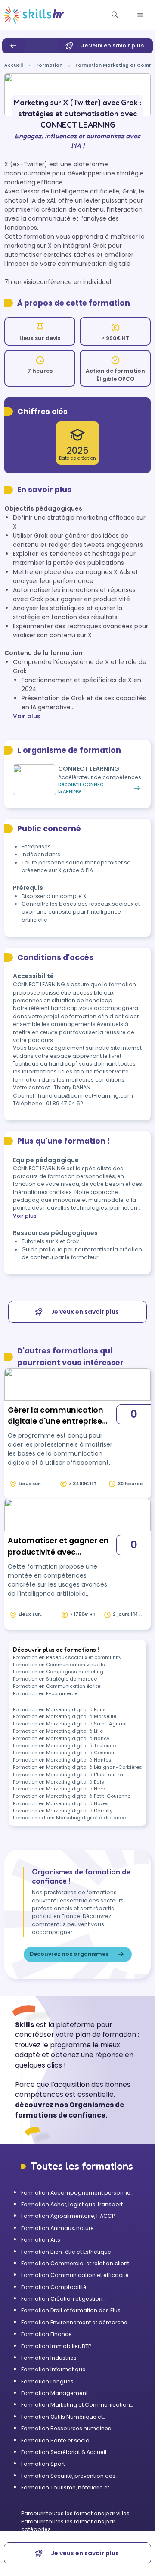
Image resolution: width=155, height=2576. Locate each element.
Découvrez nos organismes (69, 1954)
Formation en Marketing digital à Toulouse (64, 1746)
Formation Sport (43, 2464)
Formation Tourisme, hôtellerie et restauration (65, 2488)
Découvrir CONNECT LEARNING (82, 788)
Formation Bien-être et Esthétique (66, 2252)
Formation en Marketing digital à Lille (58, 1731)
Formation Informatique (53, 2369)
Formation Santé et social (56, 2440)
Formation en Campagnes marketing (58, 1672)
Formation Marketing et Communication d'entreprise (76, 2405)
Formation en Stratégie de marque (55, 1679)
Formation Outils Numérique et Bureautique (62, 2417)
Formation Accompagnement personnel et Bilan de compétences (76, 2193)
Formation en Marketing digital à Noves (61, 1803)
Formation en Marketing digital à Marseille (65, 1716)
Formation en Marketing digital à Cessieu (64, 1753)
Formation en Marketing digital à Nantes (62, 1760)
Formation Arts (41, 2240)
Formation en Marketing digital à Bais (59, 1782)
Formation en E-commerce (45, 1693)
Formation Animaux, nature (57, 2228)
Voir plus (27, 716)
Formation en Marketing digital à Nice (59, 1789)
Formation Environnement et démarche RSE (74, 2323)
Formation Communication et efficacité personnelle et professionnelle (75, 2275)
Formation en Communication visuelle (59, 1665)
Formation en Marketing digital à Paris (59, 1709)
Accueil (14, 65)
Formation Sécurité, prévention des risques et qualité (68, 2476)
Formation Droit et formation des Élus (71, 2310)
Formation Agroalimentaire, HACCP (68, 2216)
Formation (49, 65)
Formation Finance (46, 2334)
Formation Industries (49, 2358)
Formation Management (54, 2393)
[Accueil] (34, 15)
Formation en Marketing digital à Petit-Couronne (72, 1796)
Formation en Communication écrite (57, 1686)
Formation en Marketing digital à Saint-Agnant (70, 1724)
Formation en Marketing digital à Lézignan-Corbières (77, 1767)
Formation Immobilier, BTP (56, 2346)
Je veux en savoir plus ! (114, 45)
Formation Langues (47, 2381)
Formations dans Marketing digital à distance (69, 1818)
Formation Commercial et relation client (75, 2263)
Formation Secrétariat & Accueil (64, 2452)
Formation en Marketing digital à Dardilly (63, 1811)
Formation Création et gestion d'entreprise (62, 2299)
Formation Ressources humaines (66, 2428)
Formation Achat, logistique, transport (72, 2204)
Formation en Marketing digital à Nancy (61, 1738)
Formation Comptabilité (54, 2287)
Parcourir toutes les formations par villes (75, 2513)
